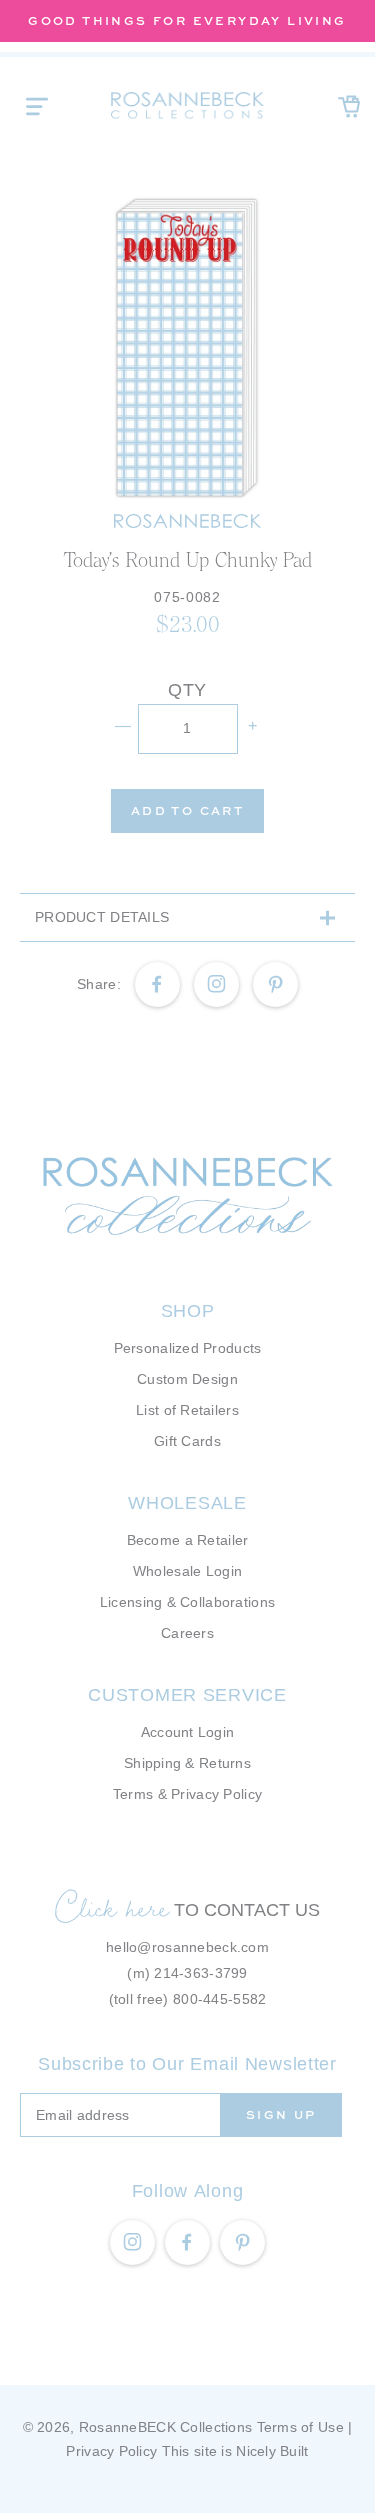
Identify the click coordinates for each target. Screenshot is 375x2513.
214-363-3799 (200, 1973)
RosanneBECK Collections (165, 2427)
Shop (188, 1311)
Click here (112, 1907)
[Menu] (37, 106)
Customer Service (187, 1695)
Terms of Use (300, 2427)
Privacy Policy (111, 2451)
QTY (187, 690)
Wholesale (187, 1503)
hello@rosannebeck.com (187, 1947)
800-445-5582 (219, 1999)
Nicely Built (272, 2451)
